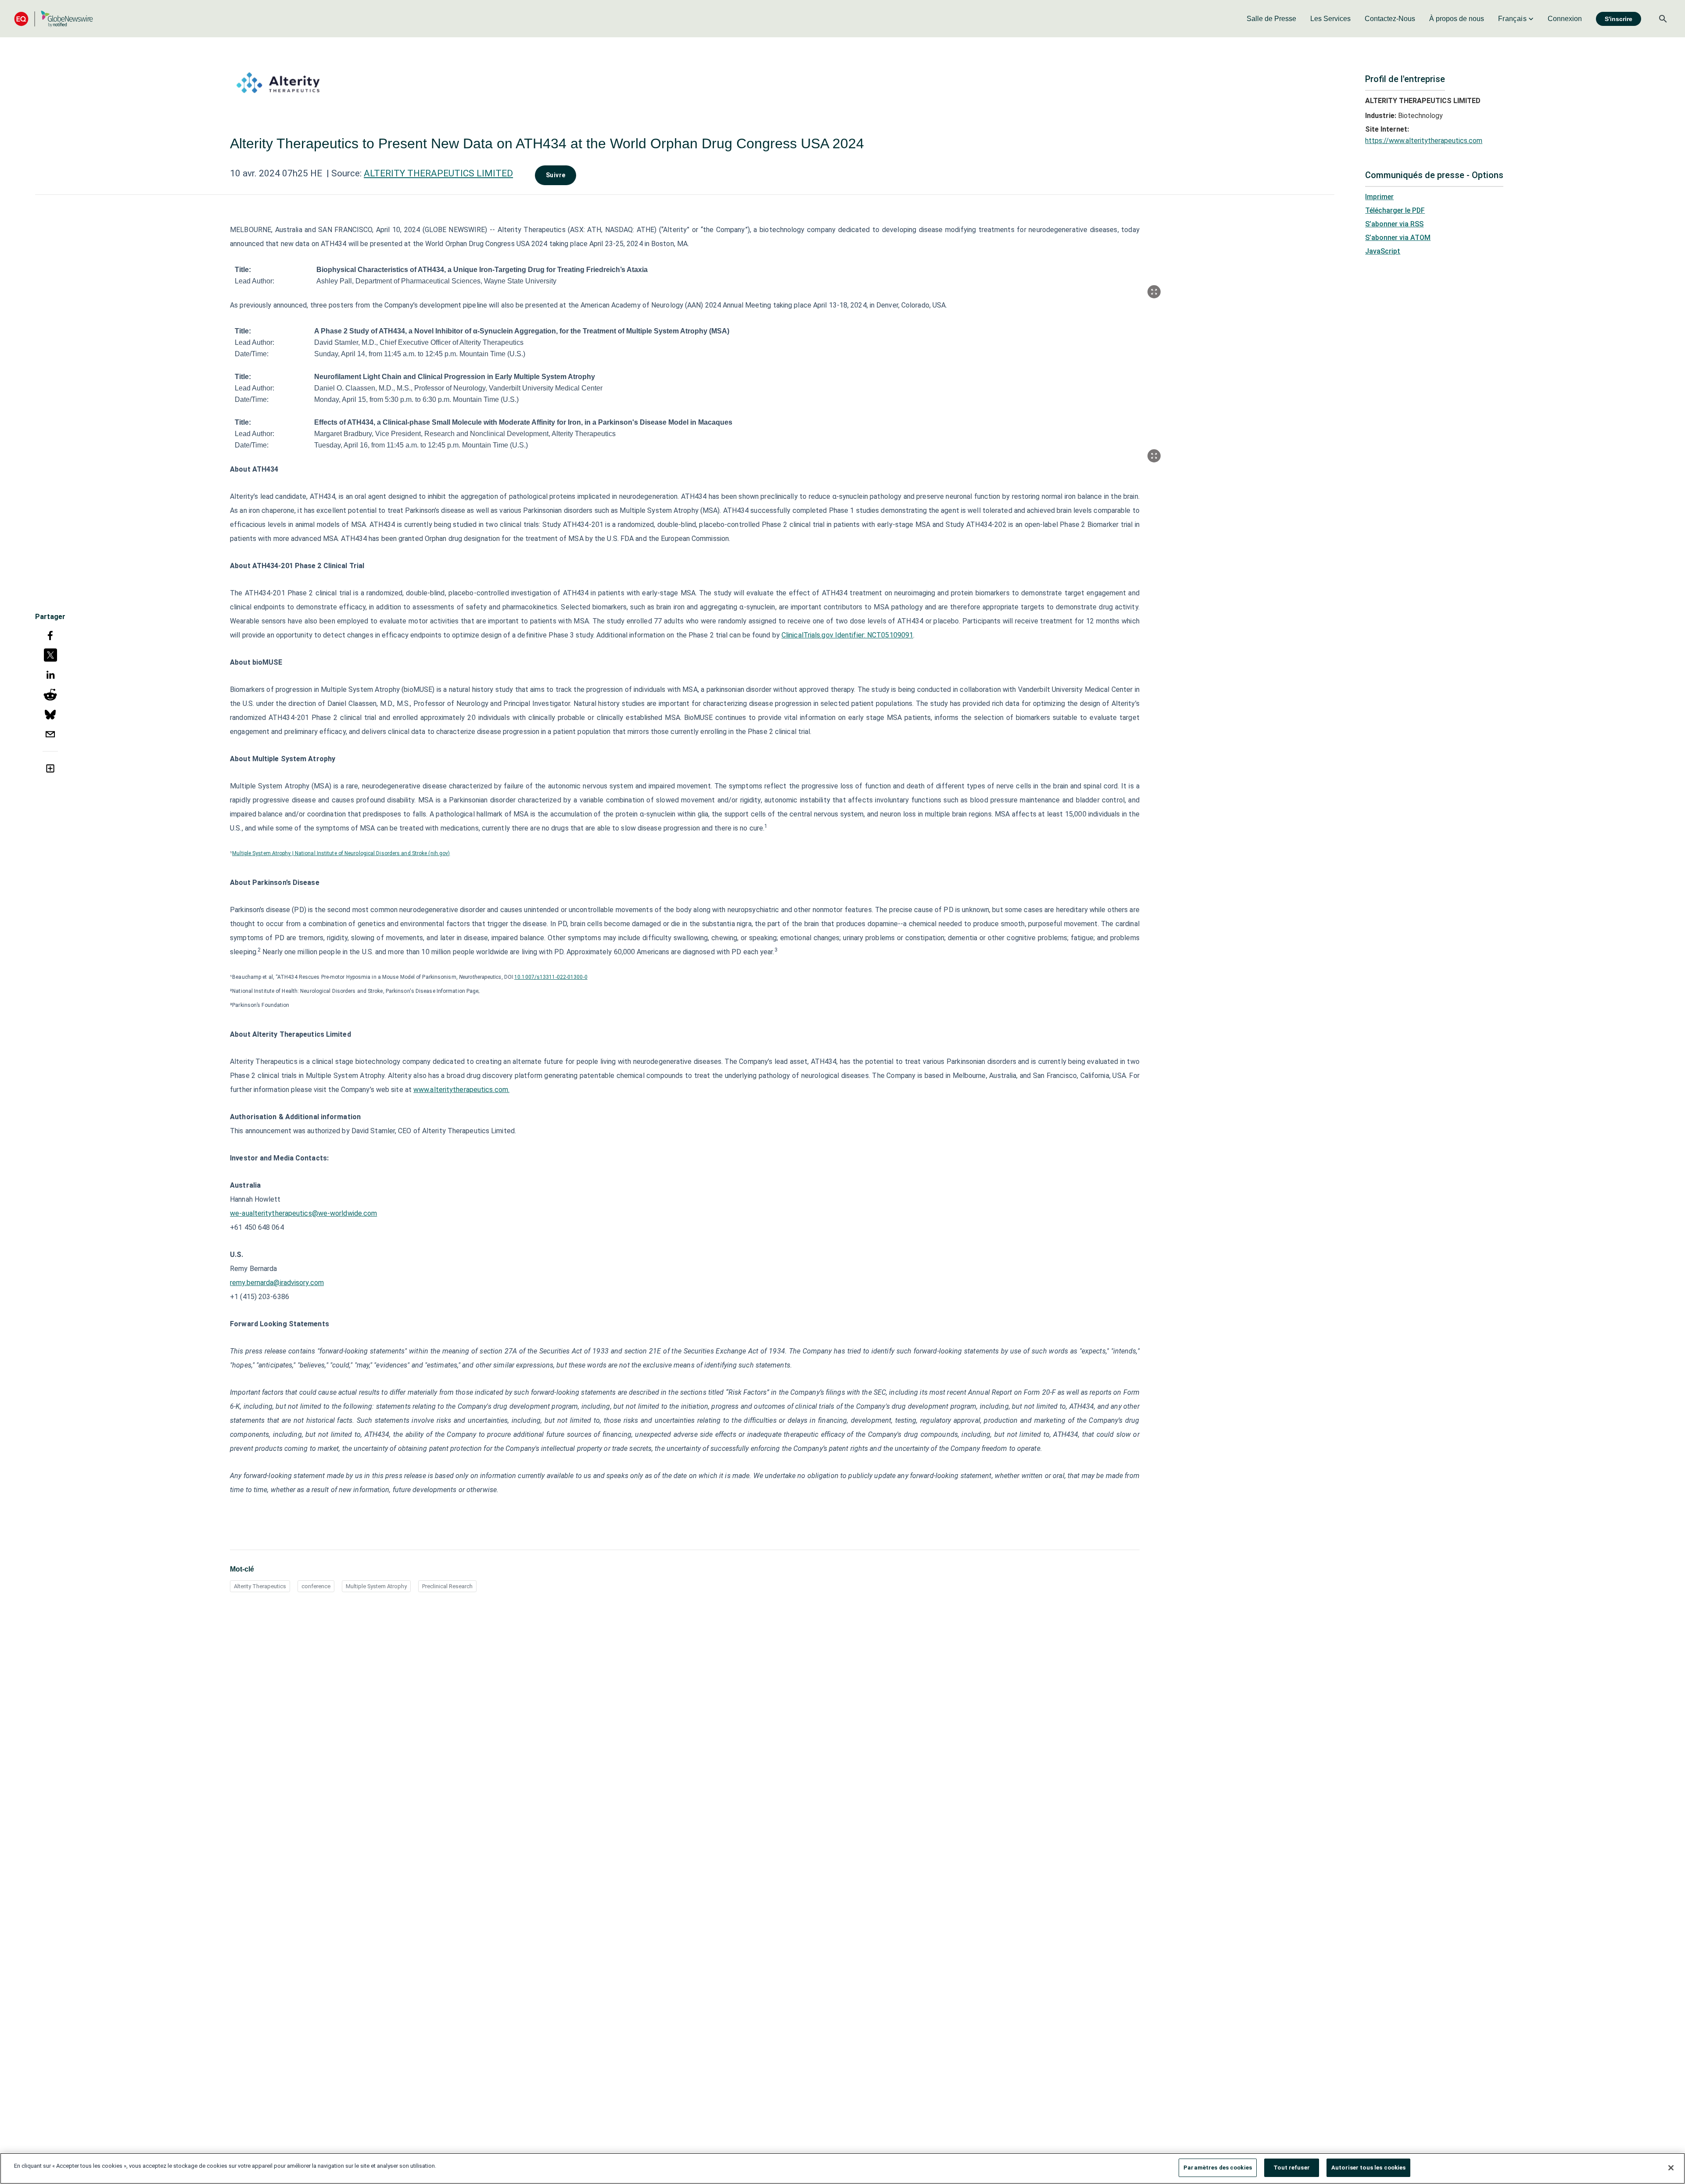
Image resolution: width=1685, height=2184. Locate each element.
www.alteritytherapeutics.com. (461, 1090)
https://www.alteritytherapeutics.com (1424, 141)
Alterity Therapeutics (260, 1586)
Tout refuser (1292, 2168)
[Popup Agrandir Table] (1154, 292)
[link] (1271, 19)
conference (316, 1586)
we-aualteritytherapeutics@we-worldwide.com (303, 1213)
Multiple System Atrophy (376, 1586)
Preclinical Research (447, 1586)
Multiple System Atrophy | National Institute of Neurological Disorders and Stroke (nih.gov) (341, 853)
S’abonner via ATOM (1398, 238)
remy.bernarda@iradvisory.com (277, 1283)
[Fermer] (1671, 2168)
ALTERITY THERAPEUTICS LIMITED (438, 173)
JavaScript (1383, 251)
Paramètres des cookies (1218, 2168)
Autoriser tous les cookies (1368, 2168)
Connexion (1565, 19)
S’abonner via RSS (1394, 224)
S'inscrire (1619, 19)
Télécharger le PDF (1395, 210)
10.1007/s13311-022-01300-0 (551, 977)
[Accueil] (54, 19)
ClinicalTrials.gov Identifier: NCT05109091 (847, 635)
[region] (842, 2168)
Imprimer (1379, 197)
